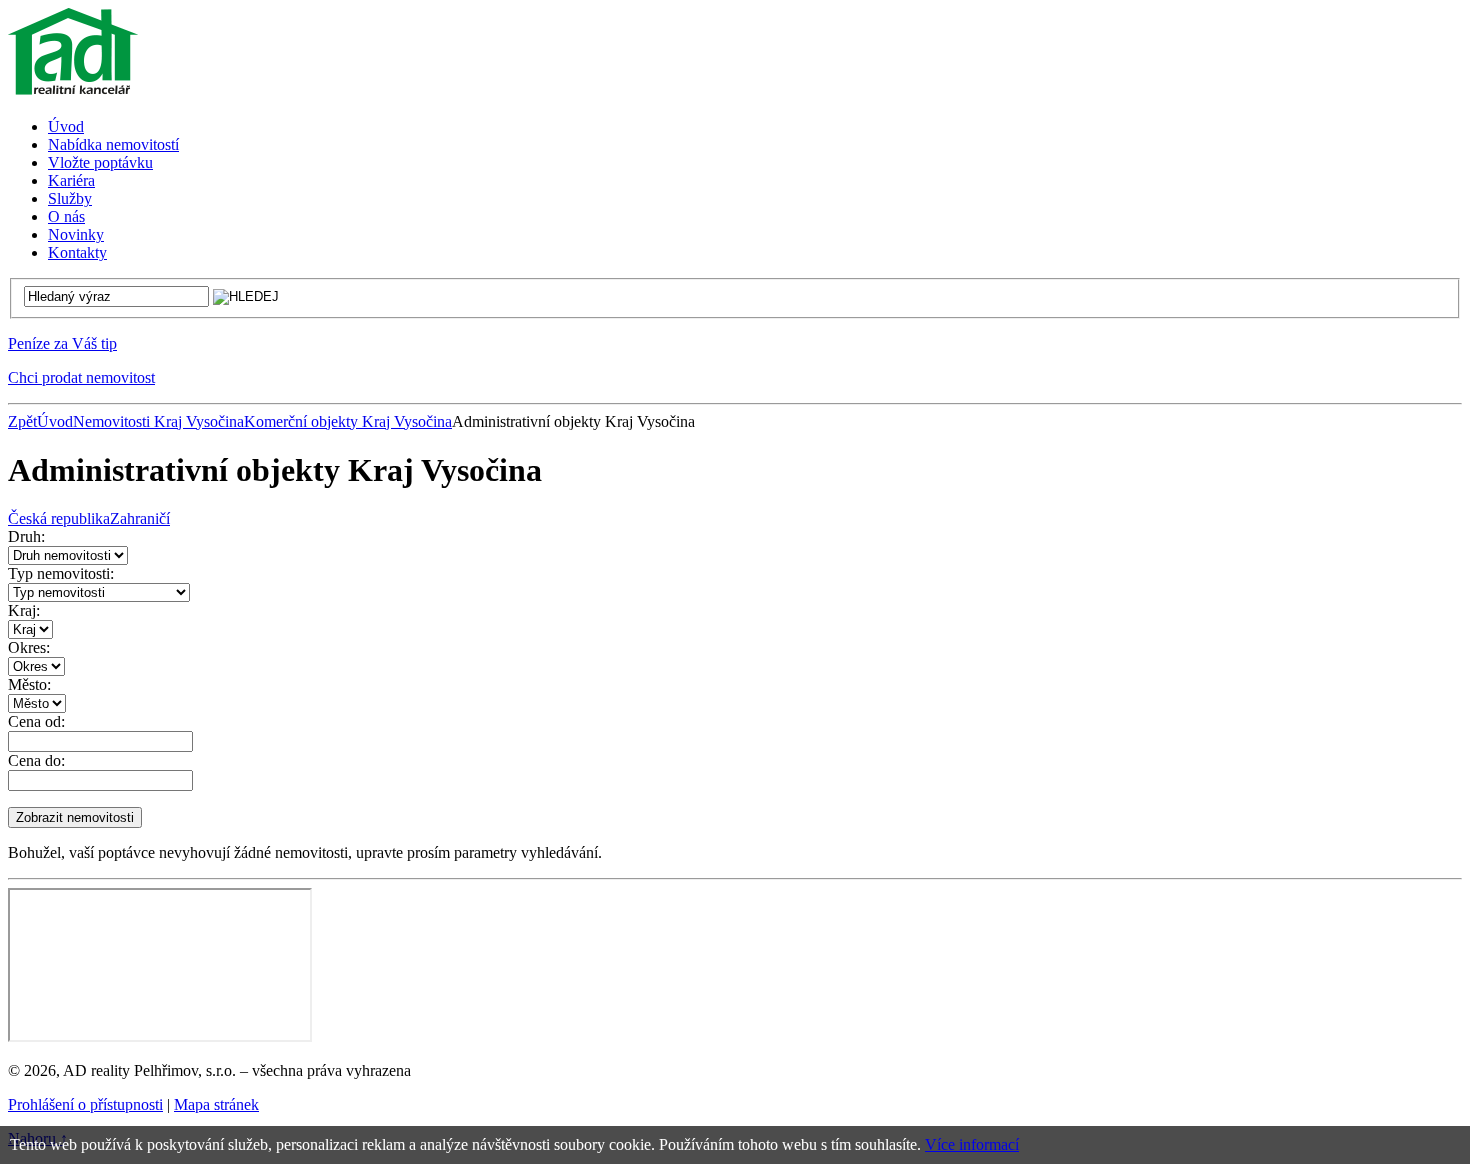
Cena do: (36, 760)
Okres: (29, 647)
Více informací (972, 1144)
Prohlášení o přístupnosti (85, 1104)
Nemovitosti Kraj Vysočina (158, 421)
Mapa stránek (216, 1104)
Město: (29, 684)
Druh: (26, 536)
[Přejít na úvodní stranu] (73, 92)
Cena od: (36, 721)
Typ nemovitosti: (61, 573)
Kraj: (24, 610)
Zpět (22, 421)
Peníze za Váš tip (62, 343)
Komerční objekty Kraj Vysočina (348, 421)
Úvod (55, 421)
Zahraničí (140, 518)
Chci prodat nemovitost (81, 377)
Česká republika (59, 518)
